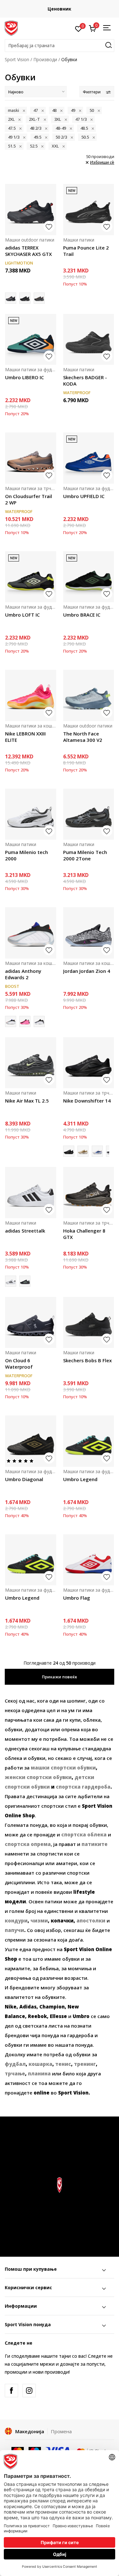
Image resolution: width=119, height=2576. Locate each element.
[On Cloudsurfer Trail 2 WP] (31, 458)
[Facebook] (11, 2391)
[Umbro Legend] (89, 1441)
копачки (62, 1921)
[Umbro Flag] (89, 1560)
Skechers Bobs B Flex (87, 1360)
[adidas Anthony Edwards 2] (31, 933)
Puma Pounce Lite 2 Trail (86, 251)
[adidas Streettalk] (31, 1193)
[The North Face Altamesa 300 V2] (89, 695)
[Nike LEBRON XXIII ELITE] (31, 695)
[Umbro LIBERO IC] (31, 340)
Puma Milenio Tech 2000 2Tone (85, 855)
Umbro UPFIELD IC (84, 496)
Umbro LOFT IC (22, 615)
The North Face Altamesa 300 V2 (83, 737)
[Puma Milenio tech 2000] (31, 814)
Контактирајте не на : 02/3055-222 (60, 9)
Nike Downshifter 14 (87, 1101)
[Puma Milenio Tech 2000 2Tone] (89, 814)
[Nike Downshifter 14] (89, 1063)
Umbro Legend (80, 1479)
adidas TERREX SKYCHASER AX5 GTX (28, 251)
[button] (60, 46)
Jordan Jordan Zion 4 (87, 971)
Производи (45, 59)
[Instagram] (29, 2391)
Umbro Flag (77, 1598)
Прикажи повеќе (60, 1677)
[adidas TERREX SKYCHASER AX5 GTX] (31, 210)
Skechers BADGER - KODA (85, 380)
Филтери (92, 92)
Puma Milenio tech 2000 (26, 855)
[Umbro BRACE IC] (89, 577)
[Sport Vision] (11, 28)
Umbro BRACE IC (82, 615)
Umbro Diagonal (24, 1479)
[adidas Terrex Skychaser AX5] (25, 298)
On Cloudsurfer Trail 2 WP (29, 499)
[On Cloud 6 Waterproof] (31, 1323)
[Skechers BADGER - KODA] (89, 340)
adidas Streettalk (25, 1231)
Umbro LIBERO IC (24, 377)
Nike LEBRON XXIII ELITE (25, 737)
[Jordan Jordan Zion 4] (89, 933)
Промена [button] (61, 2431)
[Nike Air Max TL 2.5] (31, 1063)
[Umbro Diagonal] (31, 1441)
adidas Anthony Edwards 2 (23, 974)
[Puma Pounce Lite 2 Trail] (89, 210)
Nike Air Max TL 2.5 (27, 1101)
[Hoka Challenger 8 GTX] (89, 1193)
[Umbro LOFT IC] (31, 577)
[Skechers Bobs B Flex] (89, 1323)
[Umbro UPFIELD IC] (89, 458)
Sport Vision (17, 59)
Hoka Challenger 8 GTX (84, 1234)
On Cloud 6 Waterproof (19, 1364)
